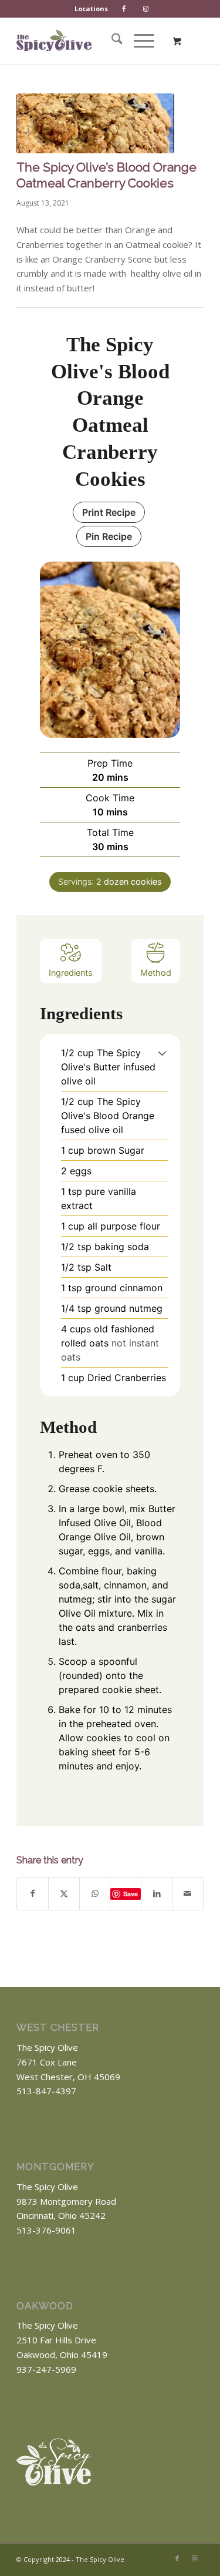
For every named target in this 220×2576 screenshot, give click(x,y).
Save (131, 1894)
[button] (162, 1053)
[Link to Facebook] (177, 2558)
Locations (91, 9)
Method (156, 973)
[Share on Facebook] (33, 1894)
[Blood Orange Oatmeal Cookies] (95, 123)
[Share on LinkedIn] (157, 1894)
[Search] (111, 41)
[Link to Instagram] (195, 2558)
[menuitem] (92, 9)
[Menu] (138, 41)
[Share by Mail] (188, 1894)
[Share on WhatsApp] (95, 1894)
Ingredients (71, 973)
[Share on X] (64, 1894)
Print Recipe (109, 512)
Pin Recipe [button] (109, 536)
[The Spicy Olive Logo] (54, 41)
